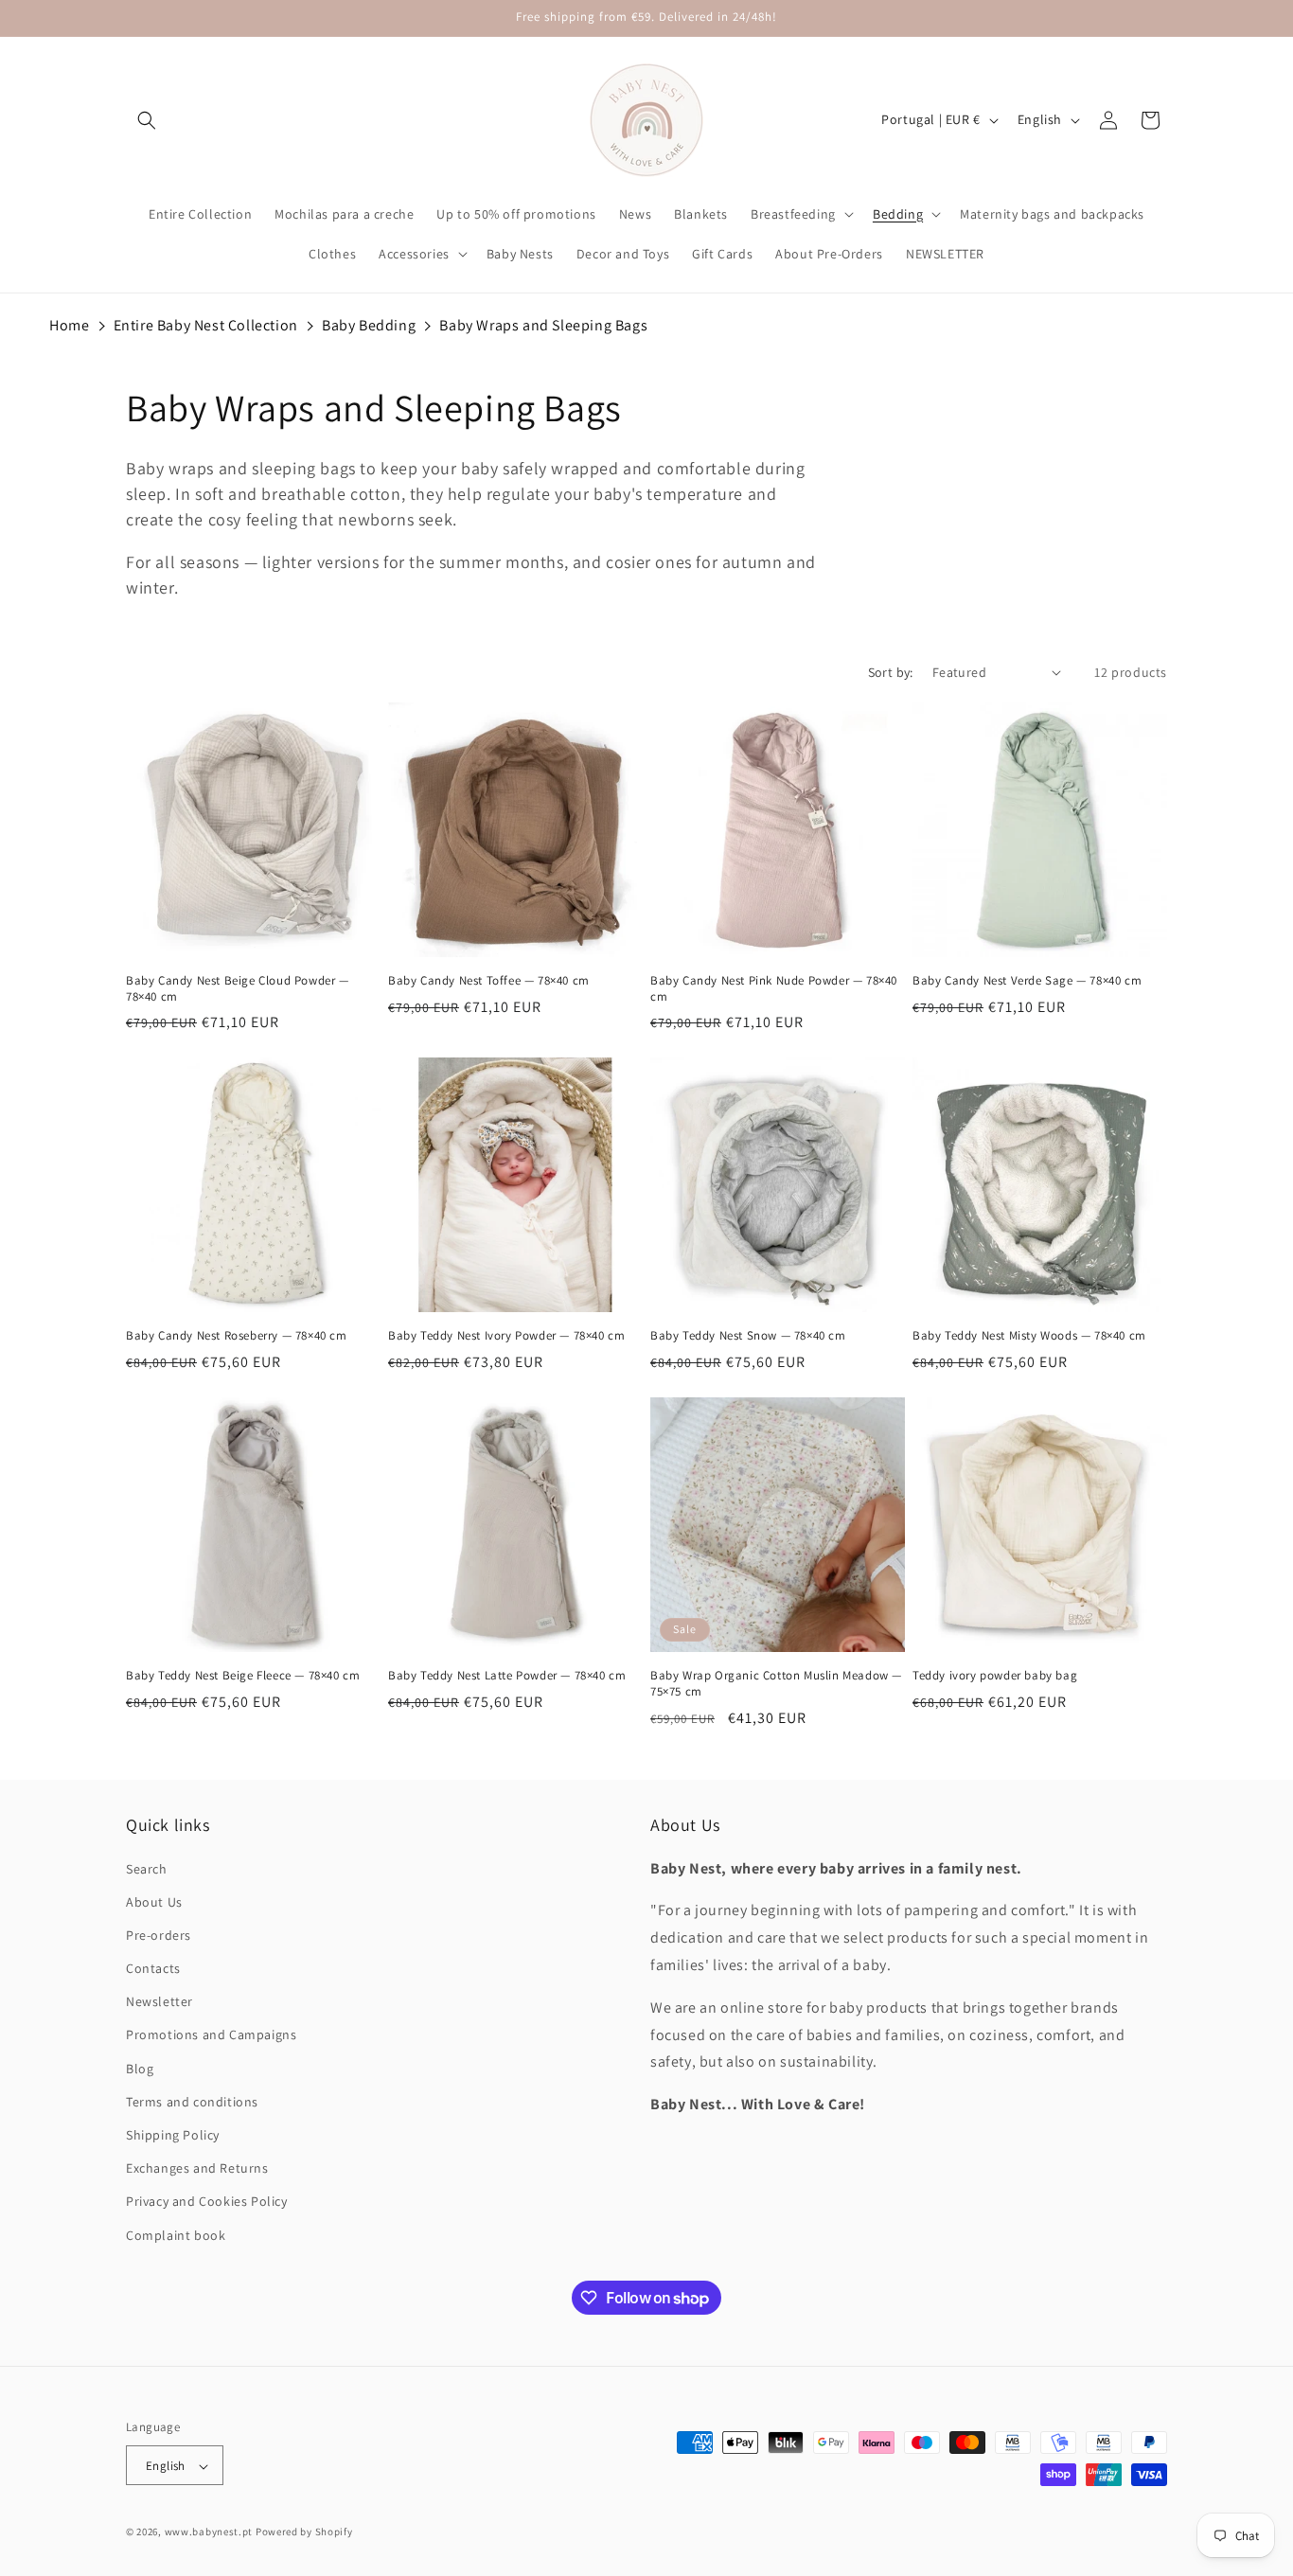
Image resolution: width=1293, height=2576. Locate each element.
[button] (147, 120)
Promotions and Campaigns (211, 2035)
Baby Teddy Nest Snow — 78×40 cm (748, 1336)
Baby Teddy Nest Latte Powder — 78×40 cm (507, 1676)
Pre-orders (159, 1935)
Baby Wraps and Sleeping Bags (543, 325)
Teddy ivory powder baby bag (995, 1676)
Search (147, 1869)
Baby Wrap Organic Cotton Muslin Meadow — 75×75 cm (776, 1684)
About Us (154, 1902)
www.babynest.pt (209, 2532)
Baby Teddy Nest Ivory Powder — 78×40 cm (506, 1336)
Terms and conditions (192, 2102)
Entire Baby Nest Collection (206, 325)
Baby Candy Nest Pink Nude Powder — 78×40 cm (774, 989)
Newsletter (159, 2002)
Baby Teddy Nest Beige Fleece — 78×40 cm (243, 1676)
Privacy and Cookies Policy (207, 2202)
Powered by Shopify (304, 2532)
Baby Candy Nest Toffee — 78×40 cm (489, 981)
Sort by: (891, 672)
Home (69, 325)
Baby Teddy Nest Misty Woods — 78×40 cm (1029, 1336)
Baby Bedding (369, 325)
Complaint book (176, 2235)
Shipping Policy (173, 2135)
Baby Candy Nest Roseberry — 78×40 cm (237, 1336)
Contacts (153, 1968)
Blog (140, 2069)
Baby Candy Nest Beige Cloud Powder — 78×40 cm (238, 989)
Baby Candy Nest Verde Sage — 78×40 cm (1027, 981)
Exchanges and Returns (197, 2169)
